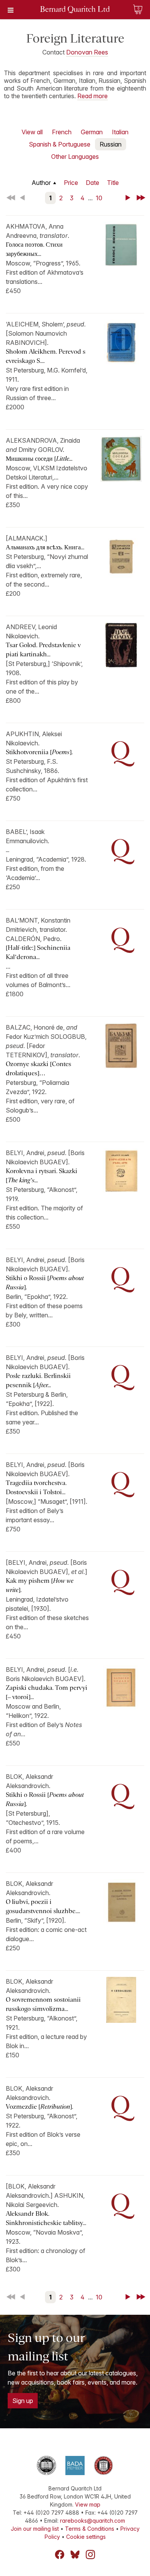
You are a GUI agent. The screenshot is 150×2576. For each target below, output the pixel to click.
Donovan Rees (87, 52)
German (92, 132)
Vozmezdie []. (39, 2107)
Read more (92, 96)
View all (32, 132)
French (62, 132)
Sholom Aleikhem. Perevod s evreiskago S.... (46, 356)
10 (99, 198)
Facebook (60, 2555)
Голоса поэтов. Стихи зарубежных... (34, 249)
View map (88, 2504)
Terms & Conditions (90, 2529)
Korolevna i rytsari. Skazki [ (42, 1176)
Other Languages (75, 157)
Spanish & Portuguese (60, 144)
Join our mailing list (35, 2529)
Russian (111, 144)
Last (142, 198)
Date (92, 183)
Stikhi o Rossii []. (45, 1283)
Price (71, 183)
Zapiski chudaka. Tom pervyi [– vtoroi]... (47, 1692)
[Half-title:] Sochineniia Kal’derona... (38, 952)
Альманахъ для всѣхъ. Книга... (45, 547)
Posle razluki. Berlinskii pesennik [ (38, 1380)
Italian (120, 132)
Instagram (90, 2555)
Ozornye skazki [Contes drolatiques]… (38, 1069)
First (12, 198)
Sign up (23, 2401)
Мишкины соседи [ (39, 459)
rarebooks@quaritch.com (92, 2521)
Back (24, 198)
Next (129, 198)
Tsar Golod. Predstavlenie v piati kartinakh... (43, 650)
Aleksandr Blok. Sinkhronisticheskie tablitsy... (46, 2218)
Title (113, 183)
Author (41, 183)
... (7, 850)
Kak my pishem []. (40, 1585)
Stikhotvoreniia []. (39, 752)
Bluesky (75, 2555)
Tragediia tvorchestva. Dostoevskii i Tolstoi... (36, 1487)
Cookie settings (86, 2537)
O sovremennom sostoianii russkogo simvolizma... (43, 2004)
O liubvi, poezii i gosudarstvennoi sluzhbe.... (43, 1906)
